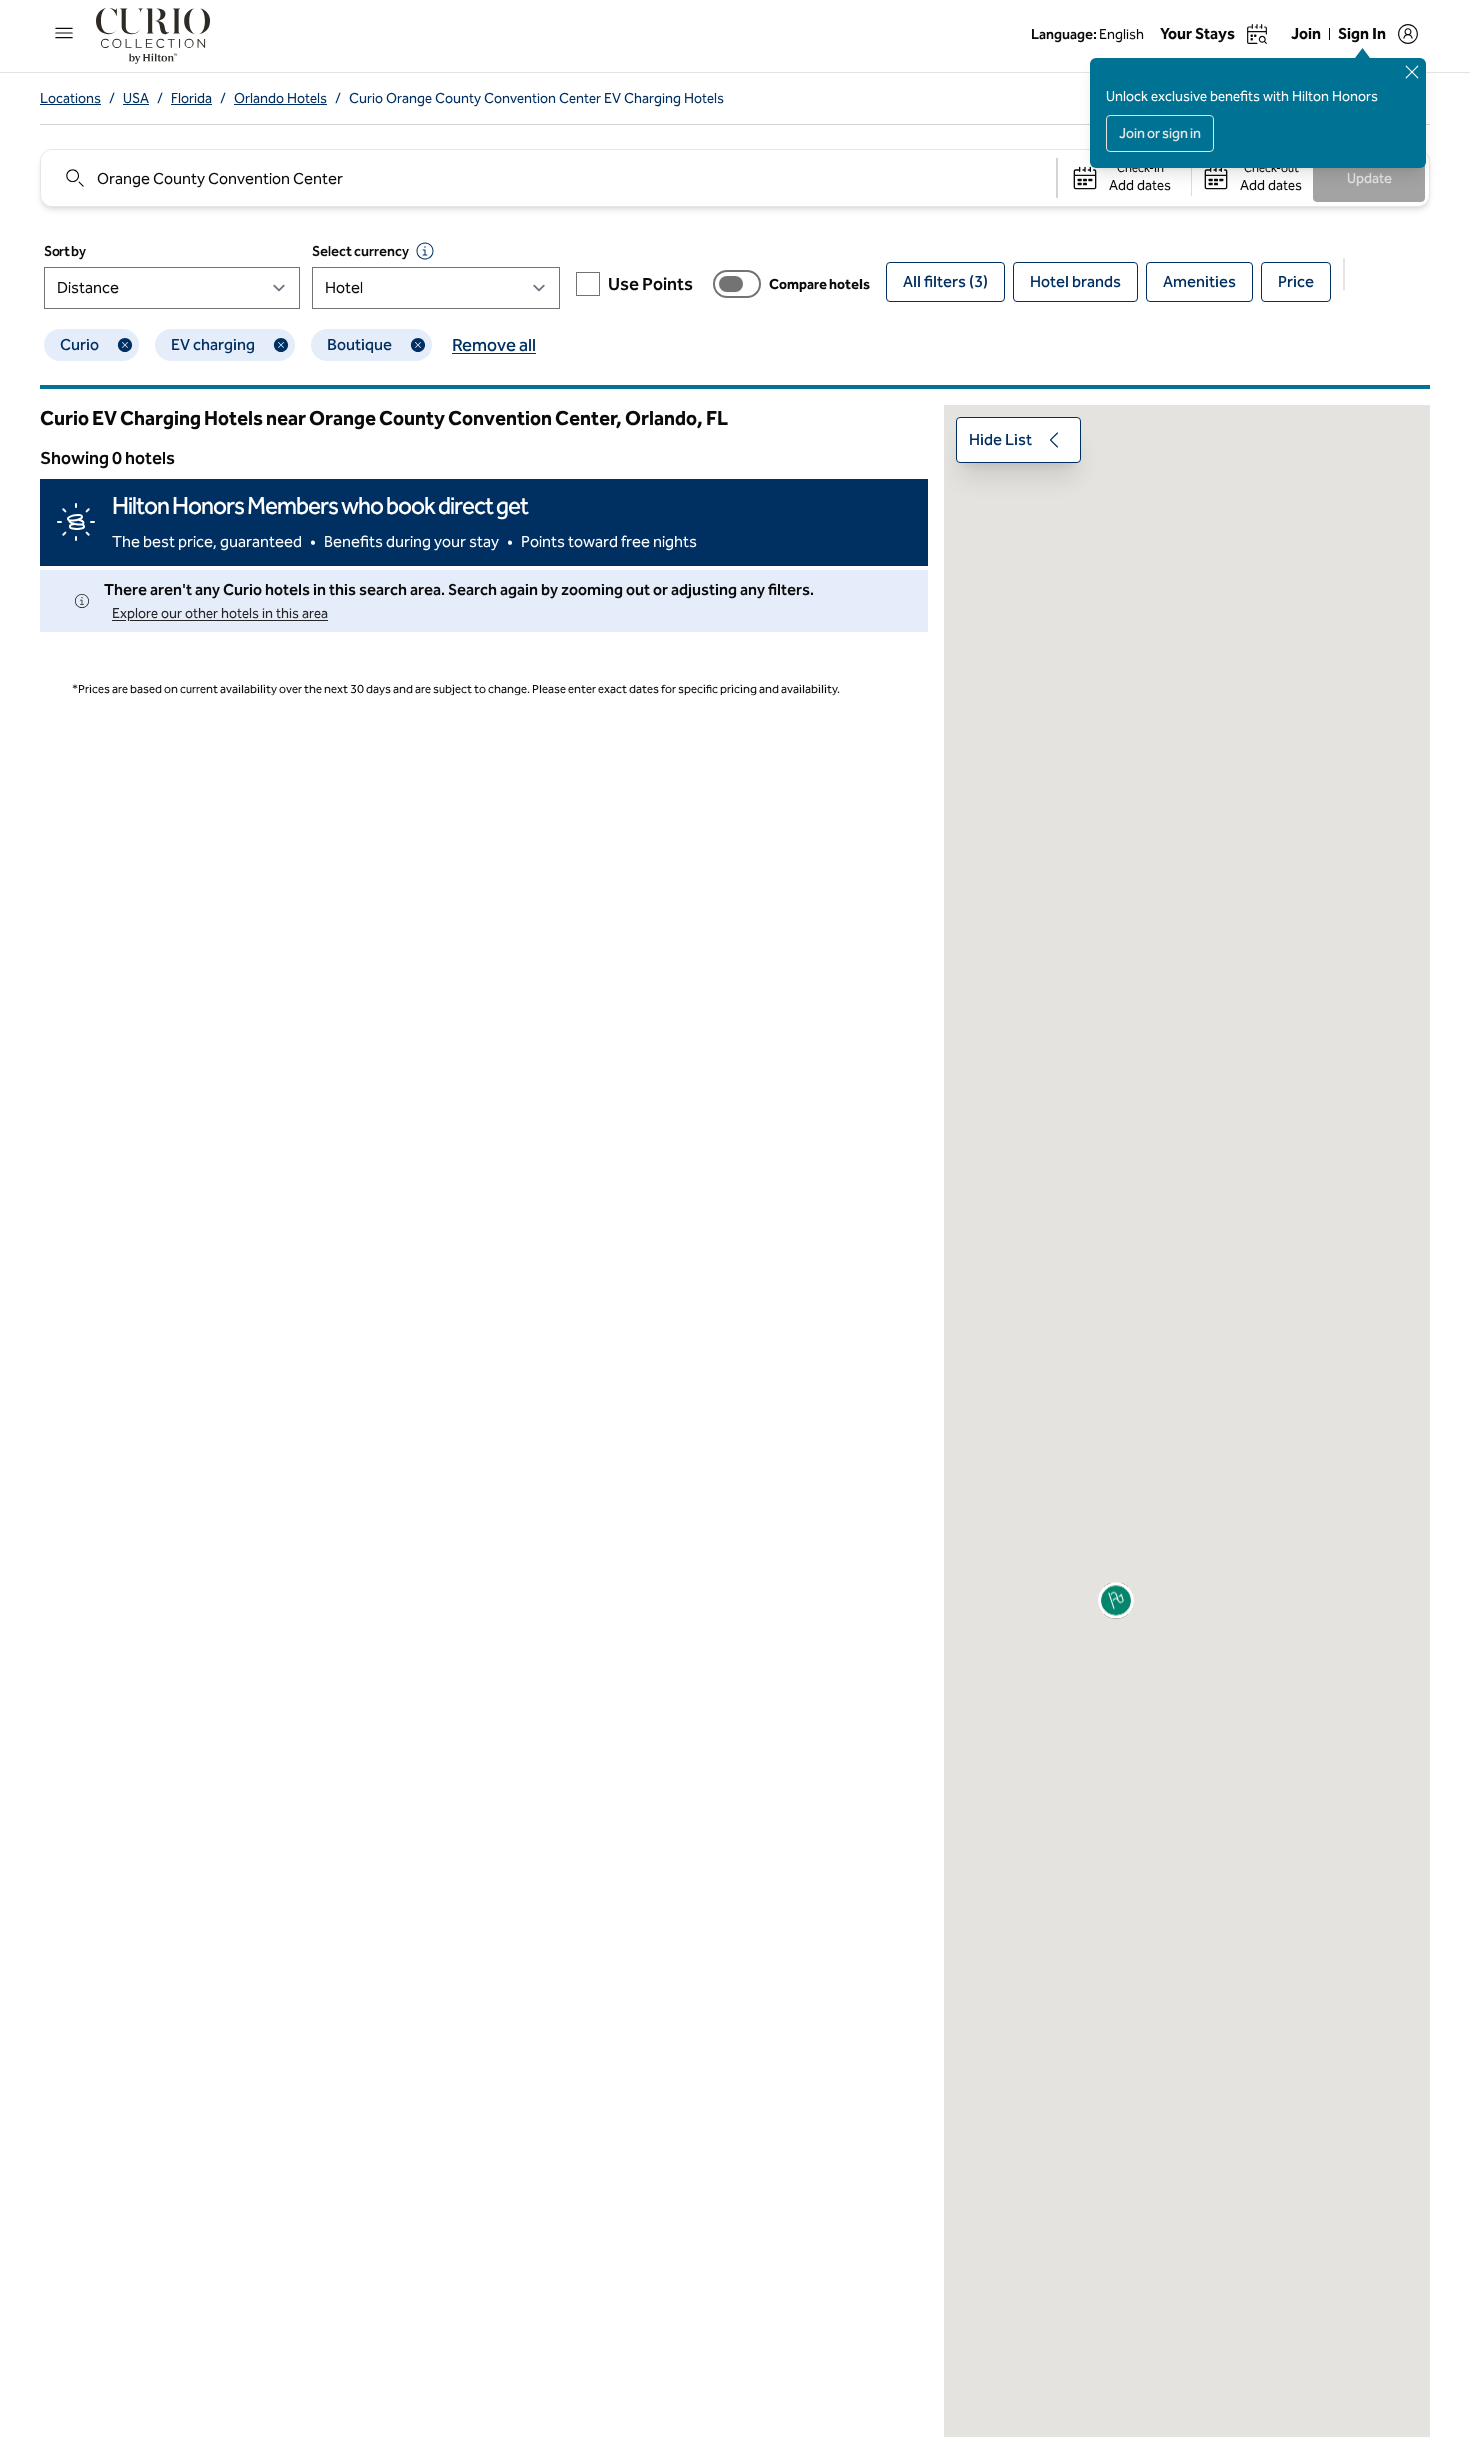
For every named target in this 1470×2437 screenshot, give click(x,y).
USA (136, 98)
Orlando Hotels (280, 98)
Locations (70, 98)
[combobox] (547, 178)
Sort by (65, 251)
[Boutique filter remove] (418, 345)
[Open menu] (64, 33)
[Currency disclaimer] (425, 251)
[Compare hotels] (737, 284)
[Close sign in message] (1412, 72)
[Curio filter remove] (125, 345)
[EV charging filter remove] (281, 345)
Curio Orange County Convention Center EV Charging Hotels (536, 98)
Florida (191, 98)
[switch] (737, 284)
